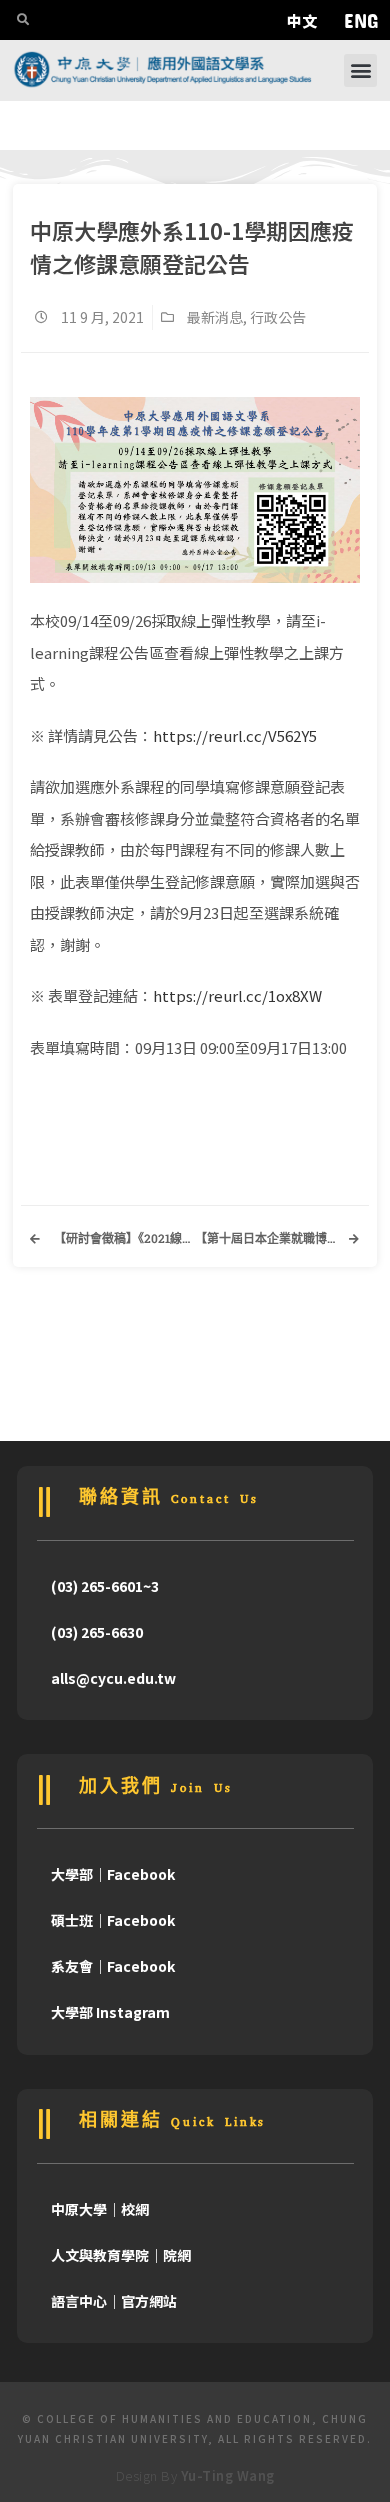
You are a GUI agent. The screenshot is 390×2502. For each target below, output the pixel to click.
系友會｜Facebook (113, 1966)
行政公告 (278, 317)
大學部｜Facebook (113, 1874)
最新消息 (215, 317)
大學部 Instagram (110, 2012)
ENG (361, 20)
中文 (302, 20)
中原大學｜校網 (100, 2209)
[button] (360, 70)
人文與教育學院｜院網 (121, 2255)
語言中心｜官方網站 (114, 2301)
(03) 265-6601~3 (105, 1586)
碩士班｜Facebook (113, 1920)
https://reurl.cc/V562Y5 (235, 735)
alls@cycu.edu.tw (113, 1678)
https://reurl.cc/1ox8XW (237, 995)
